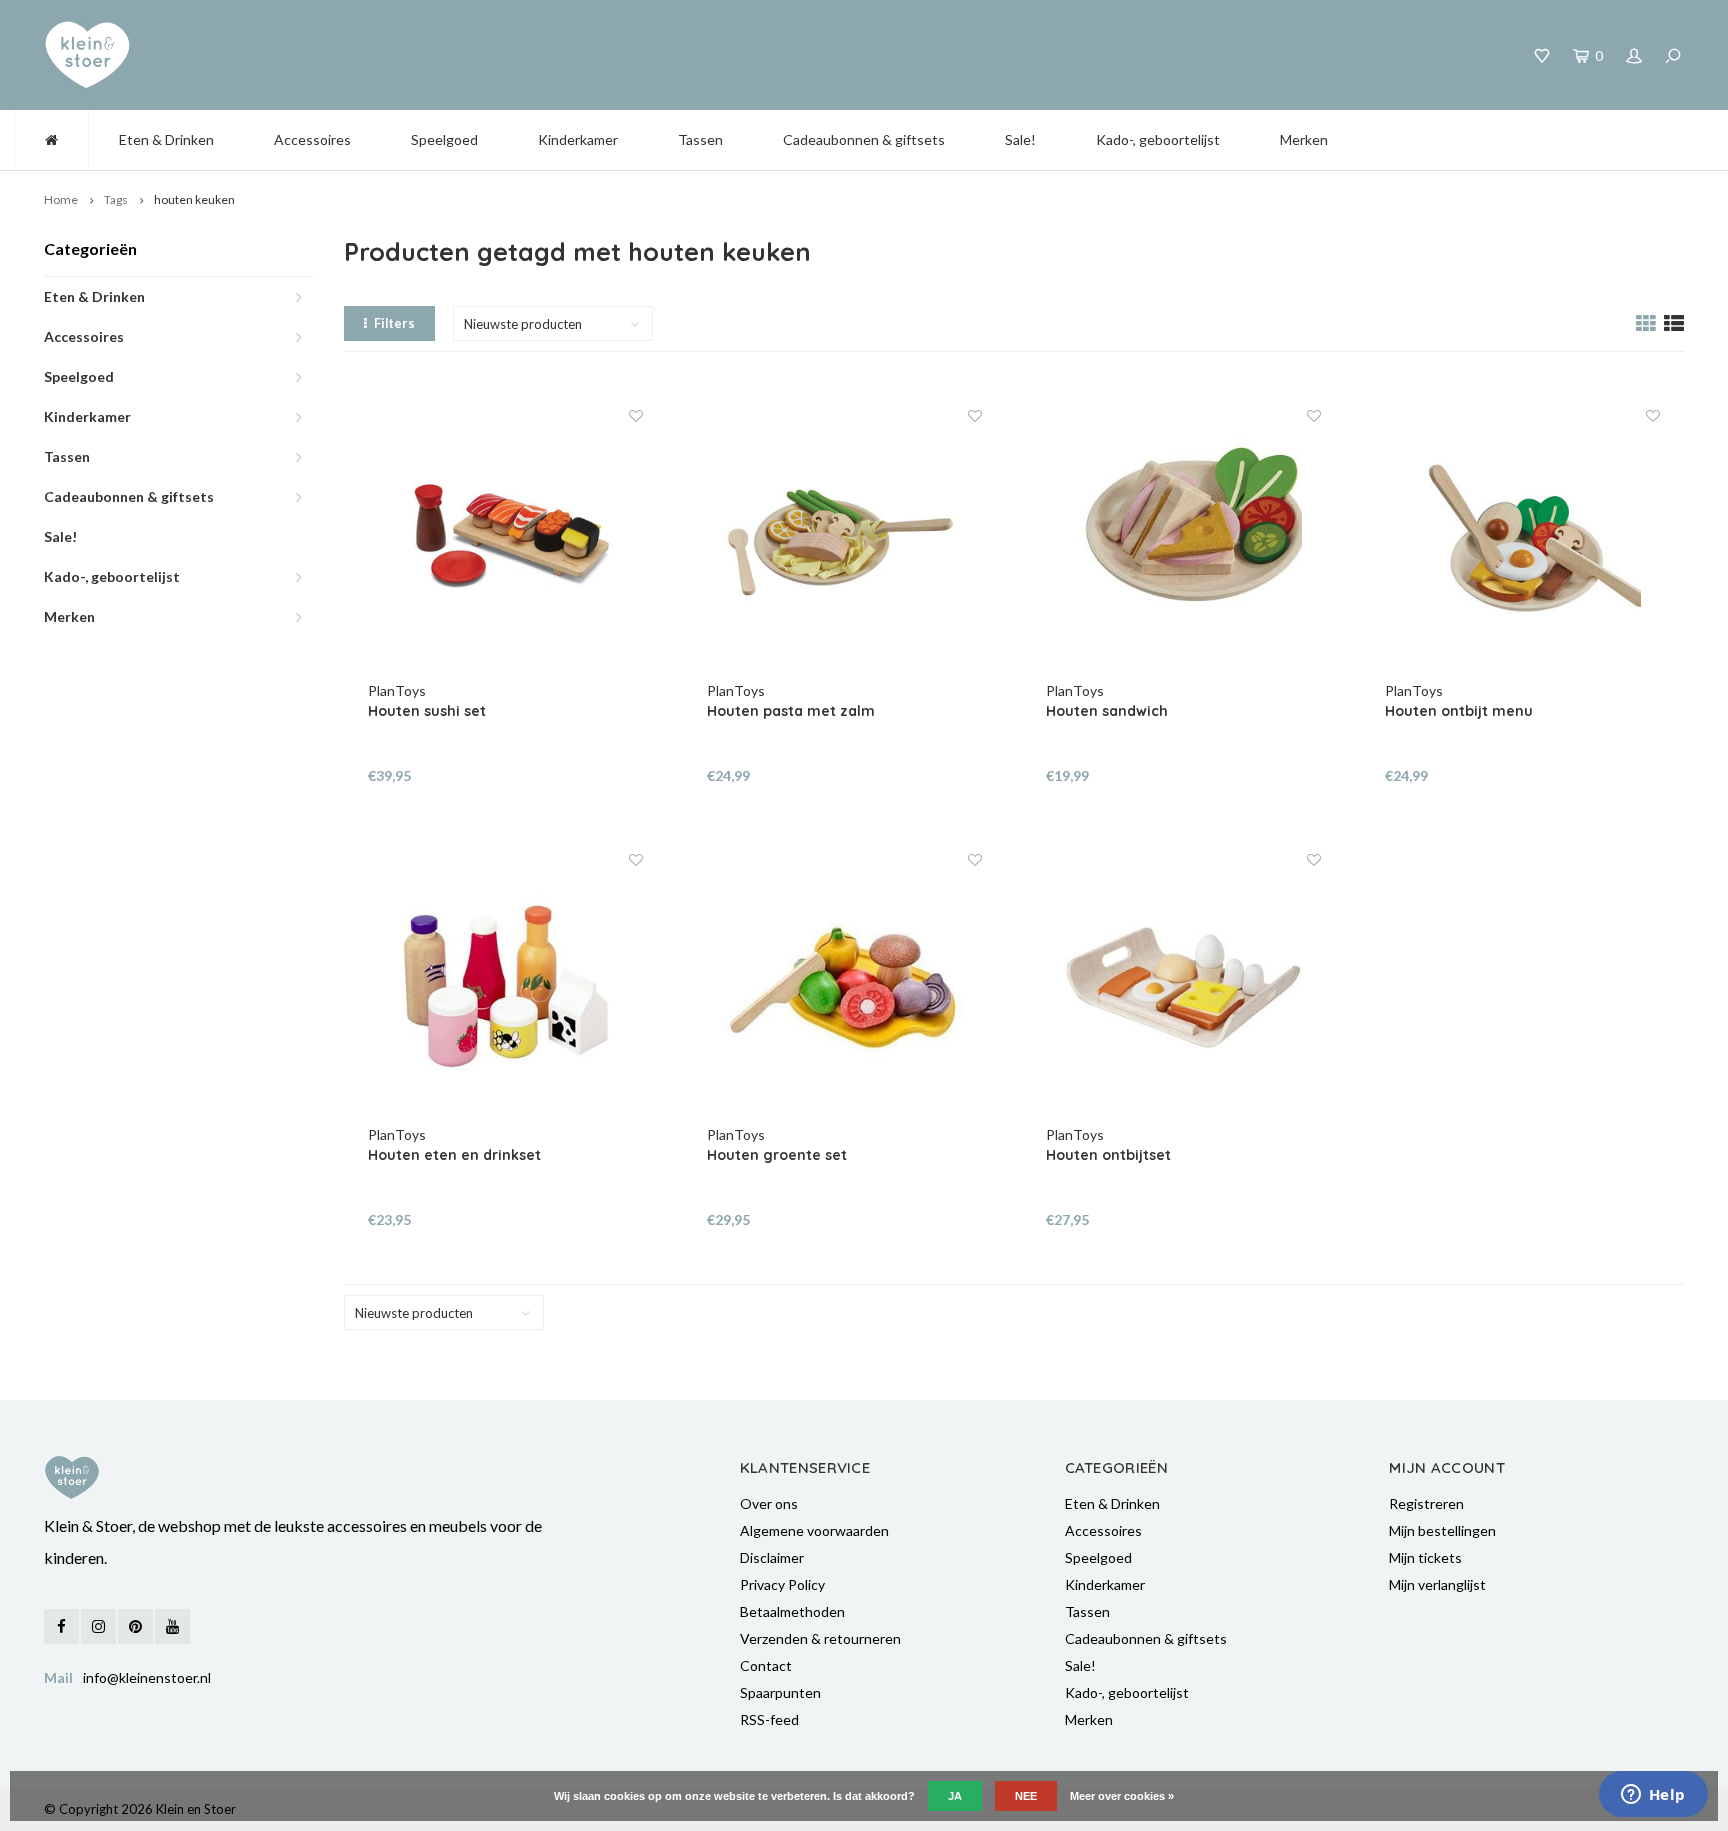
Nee (1026, 1796)
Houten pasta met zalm (791, 711)
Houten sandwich (1107, 711)
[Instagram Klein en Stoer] (98, 1626)
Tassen (700, 139)
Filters (394, 323)
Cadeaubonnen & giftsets (864, 139)
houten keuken (194, 199)
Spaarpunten (780, 1692)
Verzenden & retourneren (820, 1638)
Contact (766, 1665)
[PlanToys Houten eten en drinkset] (506, 988)
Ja (955, 1796)
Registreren (1426, 1503)
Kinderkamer (578, 139)
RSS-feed (769, 1719)
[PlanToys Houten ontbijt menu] (1523, 544)
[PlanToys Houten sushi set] (506, 544)
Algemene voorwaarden (814, 1530)
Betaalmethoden (792, 1611)
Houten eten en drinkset (454, 1155)
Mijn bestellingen (1442, 1530)
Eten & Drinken (166, 139)
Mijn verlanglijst (1437, 1584)
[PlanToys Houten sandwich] (1184, 544)
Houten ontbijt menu (1459, 711)
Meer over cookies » (1122, 1796)
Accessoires (312, 139)
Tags (116, 199)
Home (61, 199)
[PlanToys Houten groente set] (845, 988)
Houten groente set (777, 1155)
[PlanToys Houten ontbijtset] (1184, 988)
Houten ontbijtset (1108, 1155)
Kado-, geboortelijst (1158, 139)
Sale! (1020, 139)
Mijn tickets (1425, 1557)
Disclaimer (772, 1557)
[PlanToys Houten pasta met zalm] (845, 544)
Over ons (769, 1503)
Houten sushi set (427, 711)
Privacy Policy (782, 1584)
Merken (1304, 139)
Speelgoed (444, 139)
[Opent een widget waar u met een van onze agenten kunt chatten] (1653, 1796)
